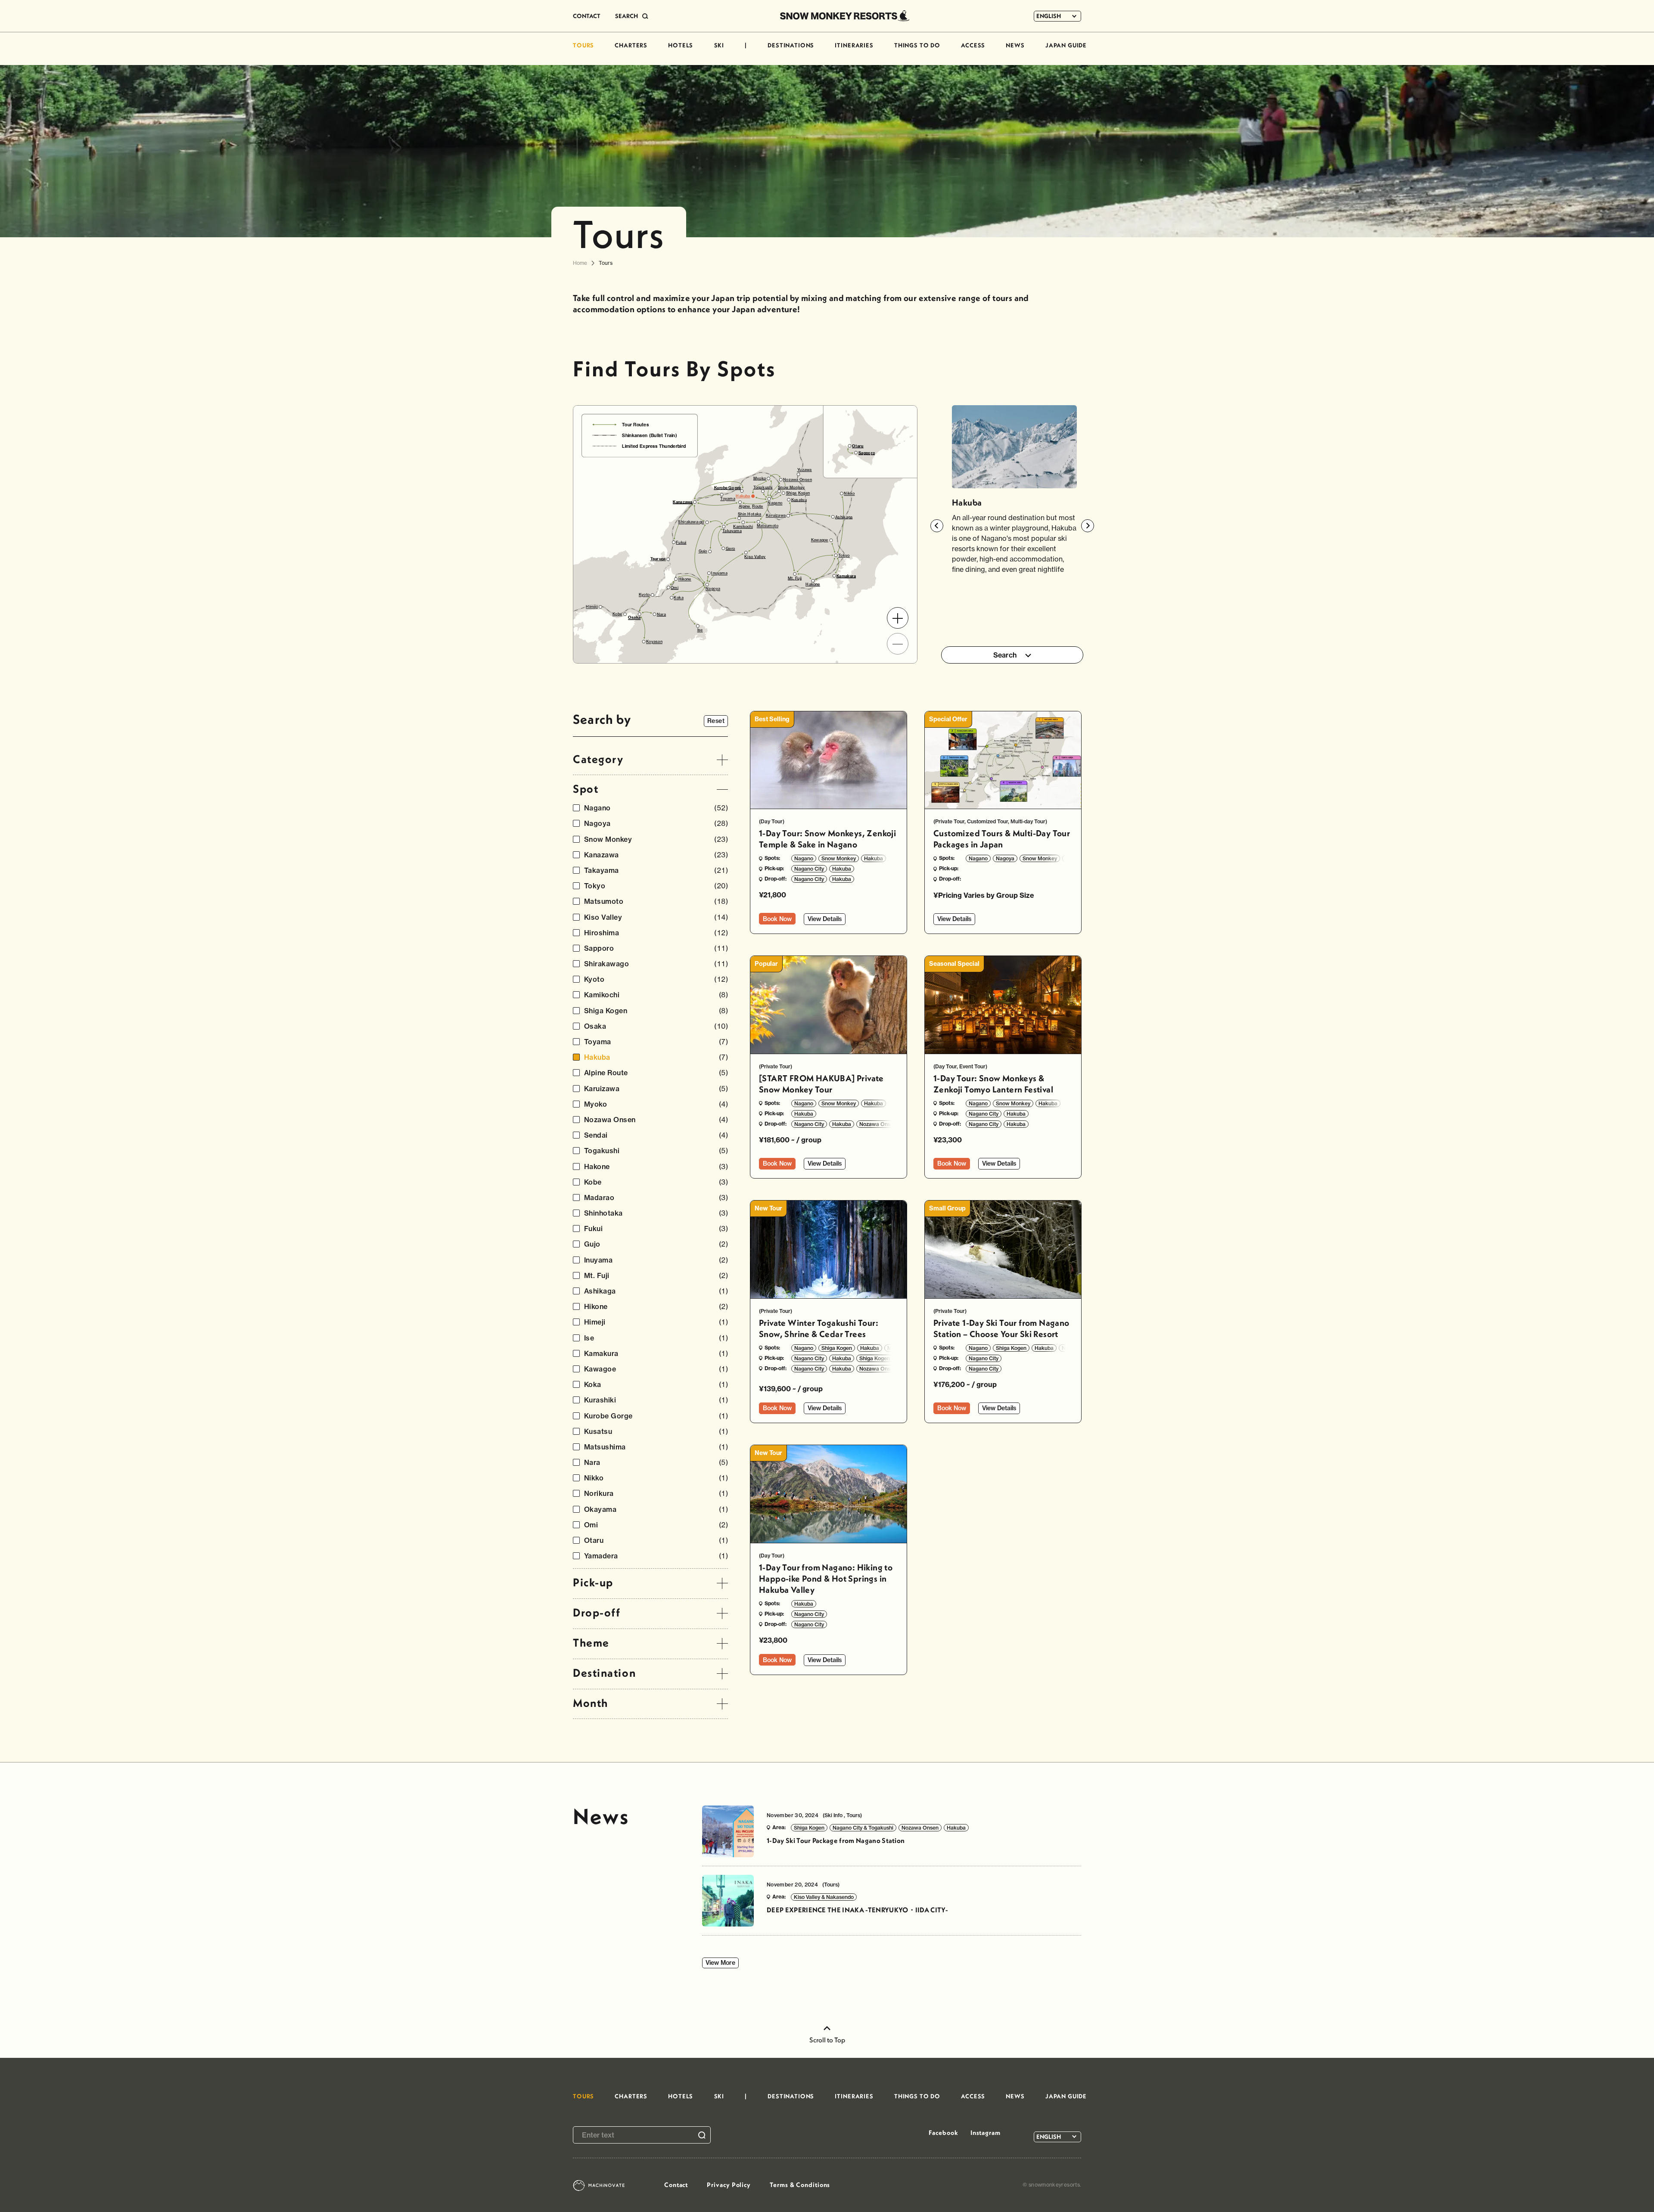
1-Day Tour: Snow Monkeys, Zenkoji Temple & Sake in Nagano (827, 839)
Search (1005, 655)
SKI (719, 45)
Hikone (656, 1307)
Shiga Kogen (656, 1011)
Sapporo (656, 948)
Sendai (656, 1135)
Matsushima (656, 1447)
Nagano (656, 808)
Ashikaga (656, 1291)
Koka (656, 1385)
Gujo (656, 1244)
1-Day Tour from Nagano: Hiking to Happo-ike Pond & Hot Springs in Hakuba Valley (826, 1578)
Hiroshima (656, 933)
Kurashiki (656, 1400)
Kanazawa (656, 855)
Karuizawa (656, 1089)
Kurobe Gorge (656, 1416)
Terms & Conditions (800, 2185)
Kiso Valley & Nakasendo (824, 1897)
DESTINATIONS (791, 45)
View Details (825, 919)
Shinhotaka (656, 1213)
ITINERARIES (854, 45)
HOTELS (681, 45)
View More (720, 1963)
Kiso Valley (656, 917)
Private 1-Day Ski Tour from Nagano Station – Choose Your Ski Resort (1001, 1328)
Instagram (986, 2133)
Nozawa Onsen (656, 1120)
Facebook (943, 2133)
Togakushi (656, 1151)
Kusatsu (656, 1432)
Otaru (656, 1540)
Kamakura (656, 1354)
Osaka (656, 1026)
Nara (656, 1463)
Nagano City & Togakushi (863, 1828)
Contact (676, 2185)
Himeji (656, 1322)
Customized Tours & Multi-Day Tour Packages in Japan (1002, 839)
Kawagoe (656, 1369)
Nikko (656, 1478)
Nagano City (809, 869)
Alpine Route (656, 1073)
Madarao (656, 1198)
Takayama (656, 870)
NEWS (1015, 45)
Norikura (656, 1494)
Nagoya (656, 824)
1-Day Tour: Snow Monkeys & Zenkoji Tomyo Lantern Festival (993, 1084)
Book (777, 919)
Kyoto (656, 979)
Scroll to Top (827, 2040)
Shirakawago (656, 964)
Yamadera (656, 1556)
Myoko (656, 1104)
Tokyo (656, 886)
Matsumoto (656, 901)
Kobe (656, 1182)
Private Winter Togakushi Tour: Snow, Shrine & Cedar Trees (819, 1328)
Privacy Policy (729, 2185)
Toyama (656, 1042)
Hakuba (656, 1057)
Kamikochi (656, 995)
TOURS (583, 45)
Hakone (656, 1167)
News (601, 1816)
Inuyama (656, 1260)
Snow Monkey (656, 839)
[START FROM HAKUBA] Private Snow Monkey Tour (821, 1084)
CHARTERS (631, 45)
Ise (656, 1338)
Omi (656, 1525)
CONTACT (587, 16)
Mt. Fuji (656, 1276)
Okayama (656, 1509)
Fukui (656, 1229)
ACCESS (973, 45)
